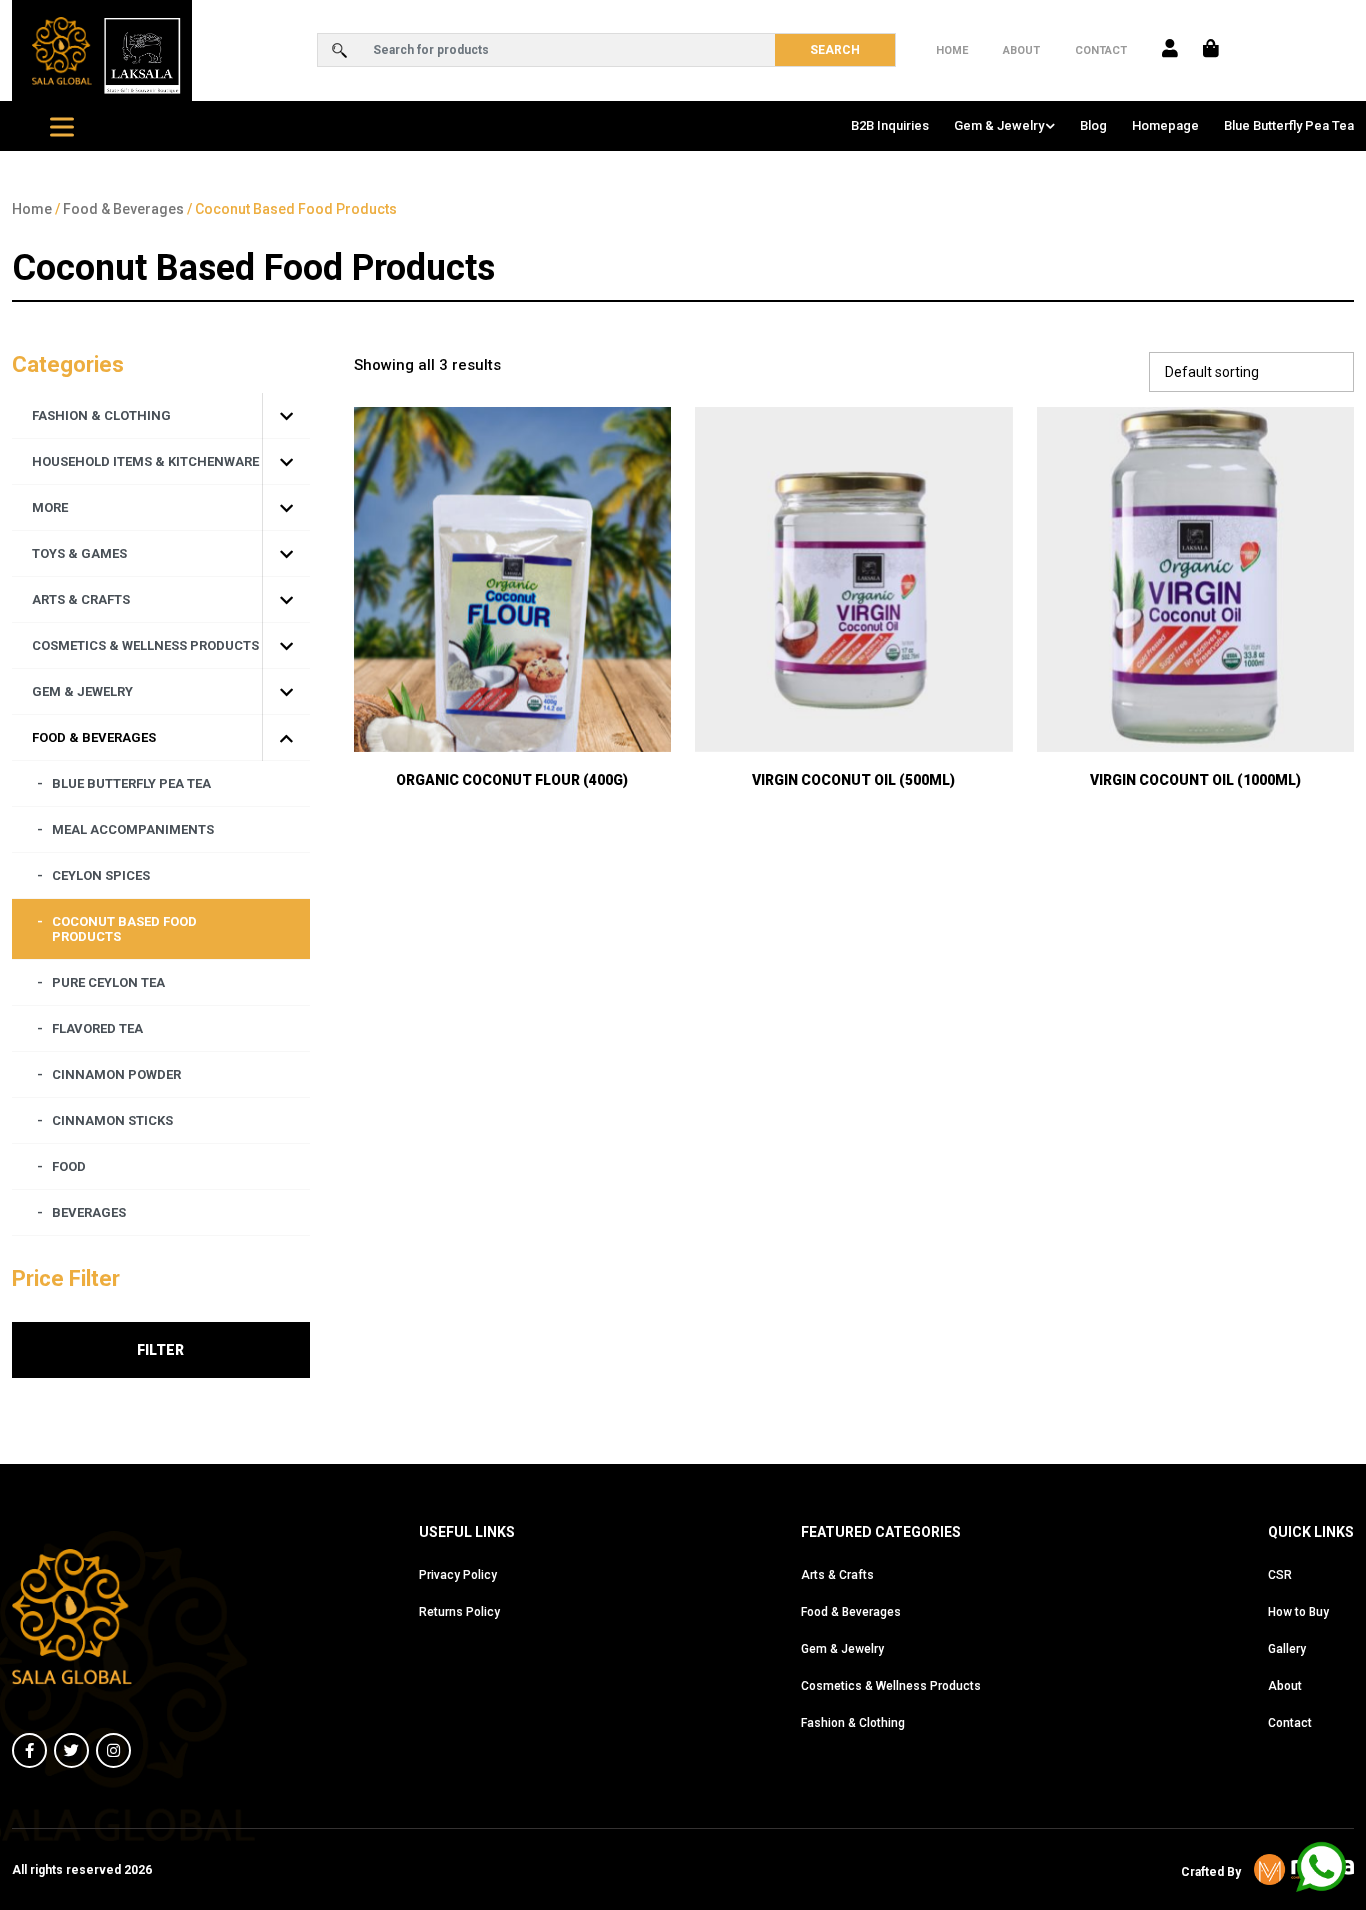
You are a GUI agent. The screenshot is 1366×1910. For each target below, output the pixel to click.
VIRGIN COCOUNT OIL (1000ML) (1195, 780)
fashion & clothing (101, 415)
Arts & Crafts (837, 1575)
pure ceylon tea (108, 982)
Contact (1101, 50)
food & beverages (94, 737)
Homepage (1165, 125)
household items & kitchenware (145, 461)
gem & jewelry (82, 691)
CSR (1280, 1575)
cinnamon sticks (112, 1120)
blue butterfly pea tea (131, 783)
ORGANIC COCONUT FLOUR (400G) (512, 780)
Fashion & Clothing (853, 1723)
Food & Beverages (123, 209)
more (50, 507)
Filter (160, 1350)
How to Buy (1298, 1612)
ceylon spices (101, 875)
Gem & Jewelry (999, 125)
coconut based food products (124, 929)
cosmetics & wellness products (145, 645)
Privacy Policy (458, 1575)
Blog (1093, 125)
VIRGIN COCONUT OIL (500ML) (853, 780)
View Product (512, 699)
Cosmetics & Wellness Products (891, 1686)
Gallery (1287, 1649)
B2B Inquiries (890, 125)
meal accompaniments (133, 829)
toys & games (79, 553)
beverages (89, 1212)
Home (952, 50)
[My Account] (1170, 50)
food (69, 1166)
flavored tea (97, 1028)
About (1021, 50)
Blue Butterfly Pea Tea (1289, 125)
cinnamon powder (116, 1074)
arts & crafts (81, 599)
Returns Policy (459, 1612)
